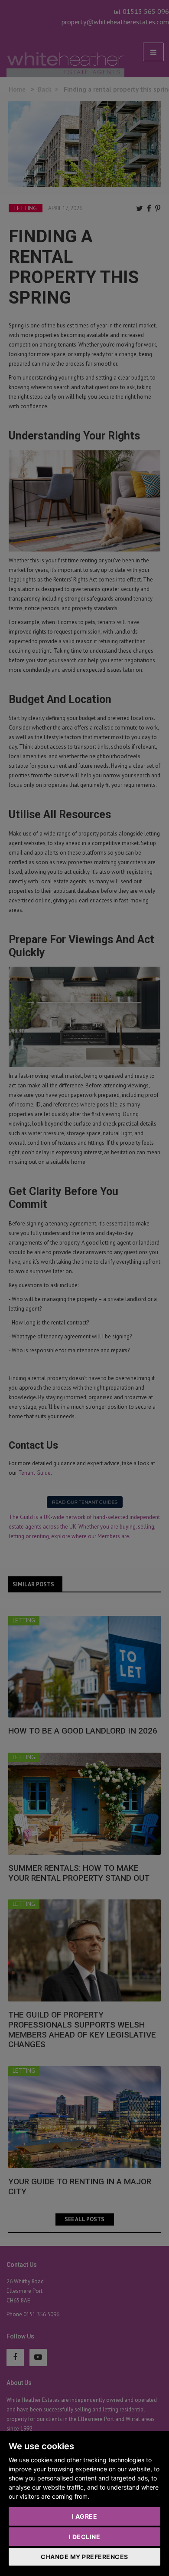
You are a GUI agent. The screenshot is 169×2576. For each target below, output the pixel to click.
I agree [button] (85, 2516)
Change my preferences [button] (84, 2557)
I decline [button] (85, 2537)
